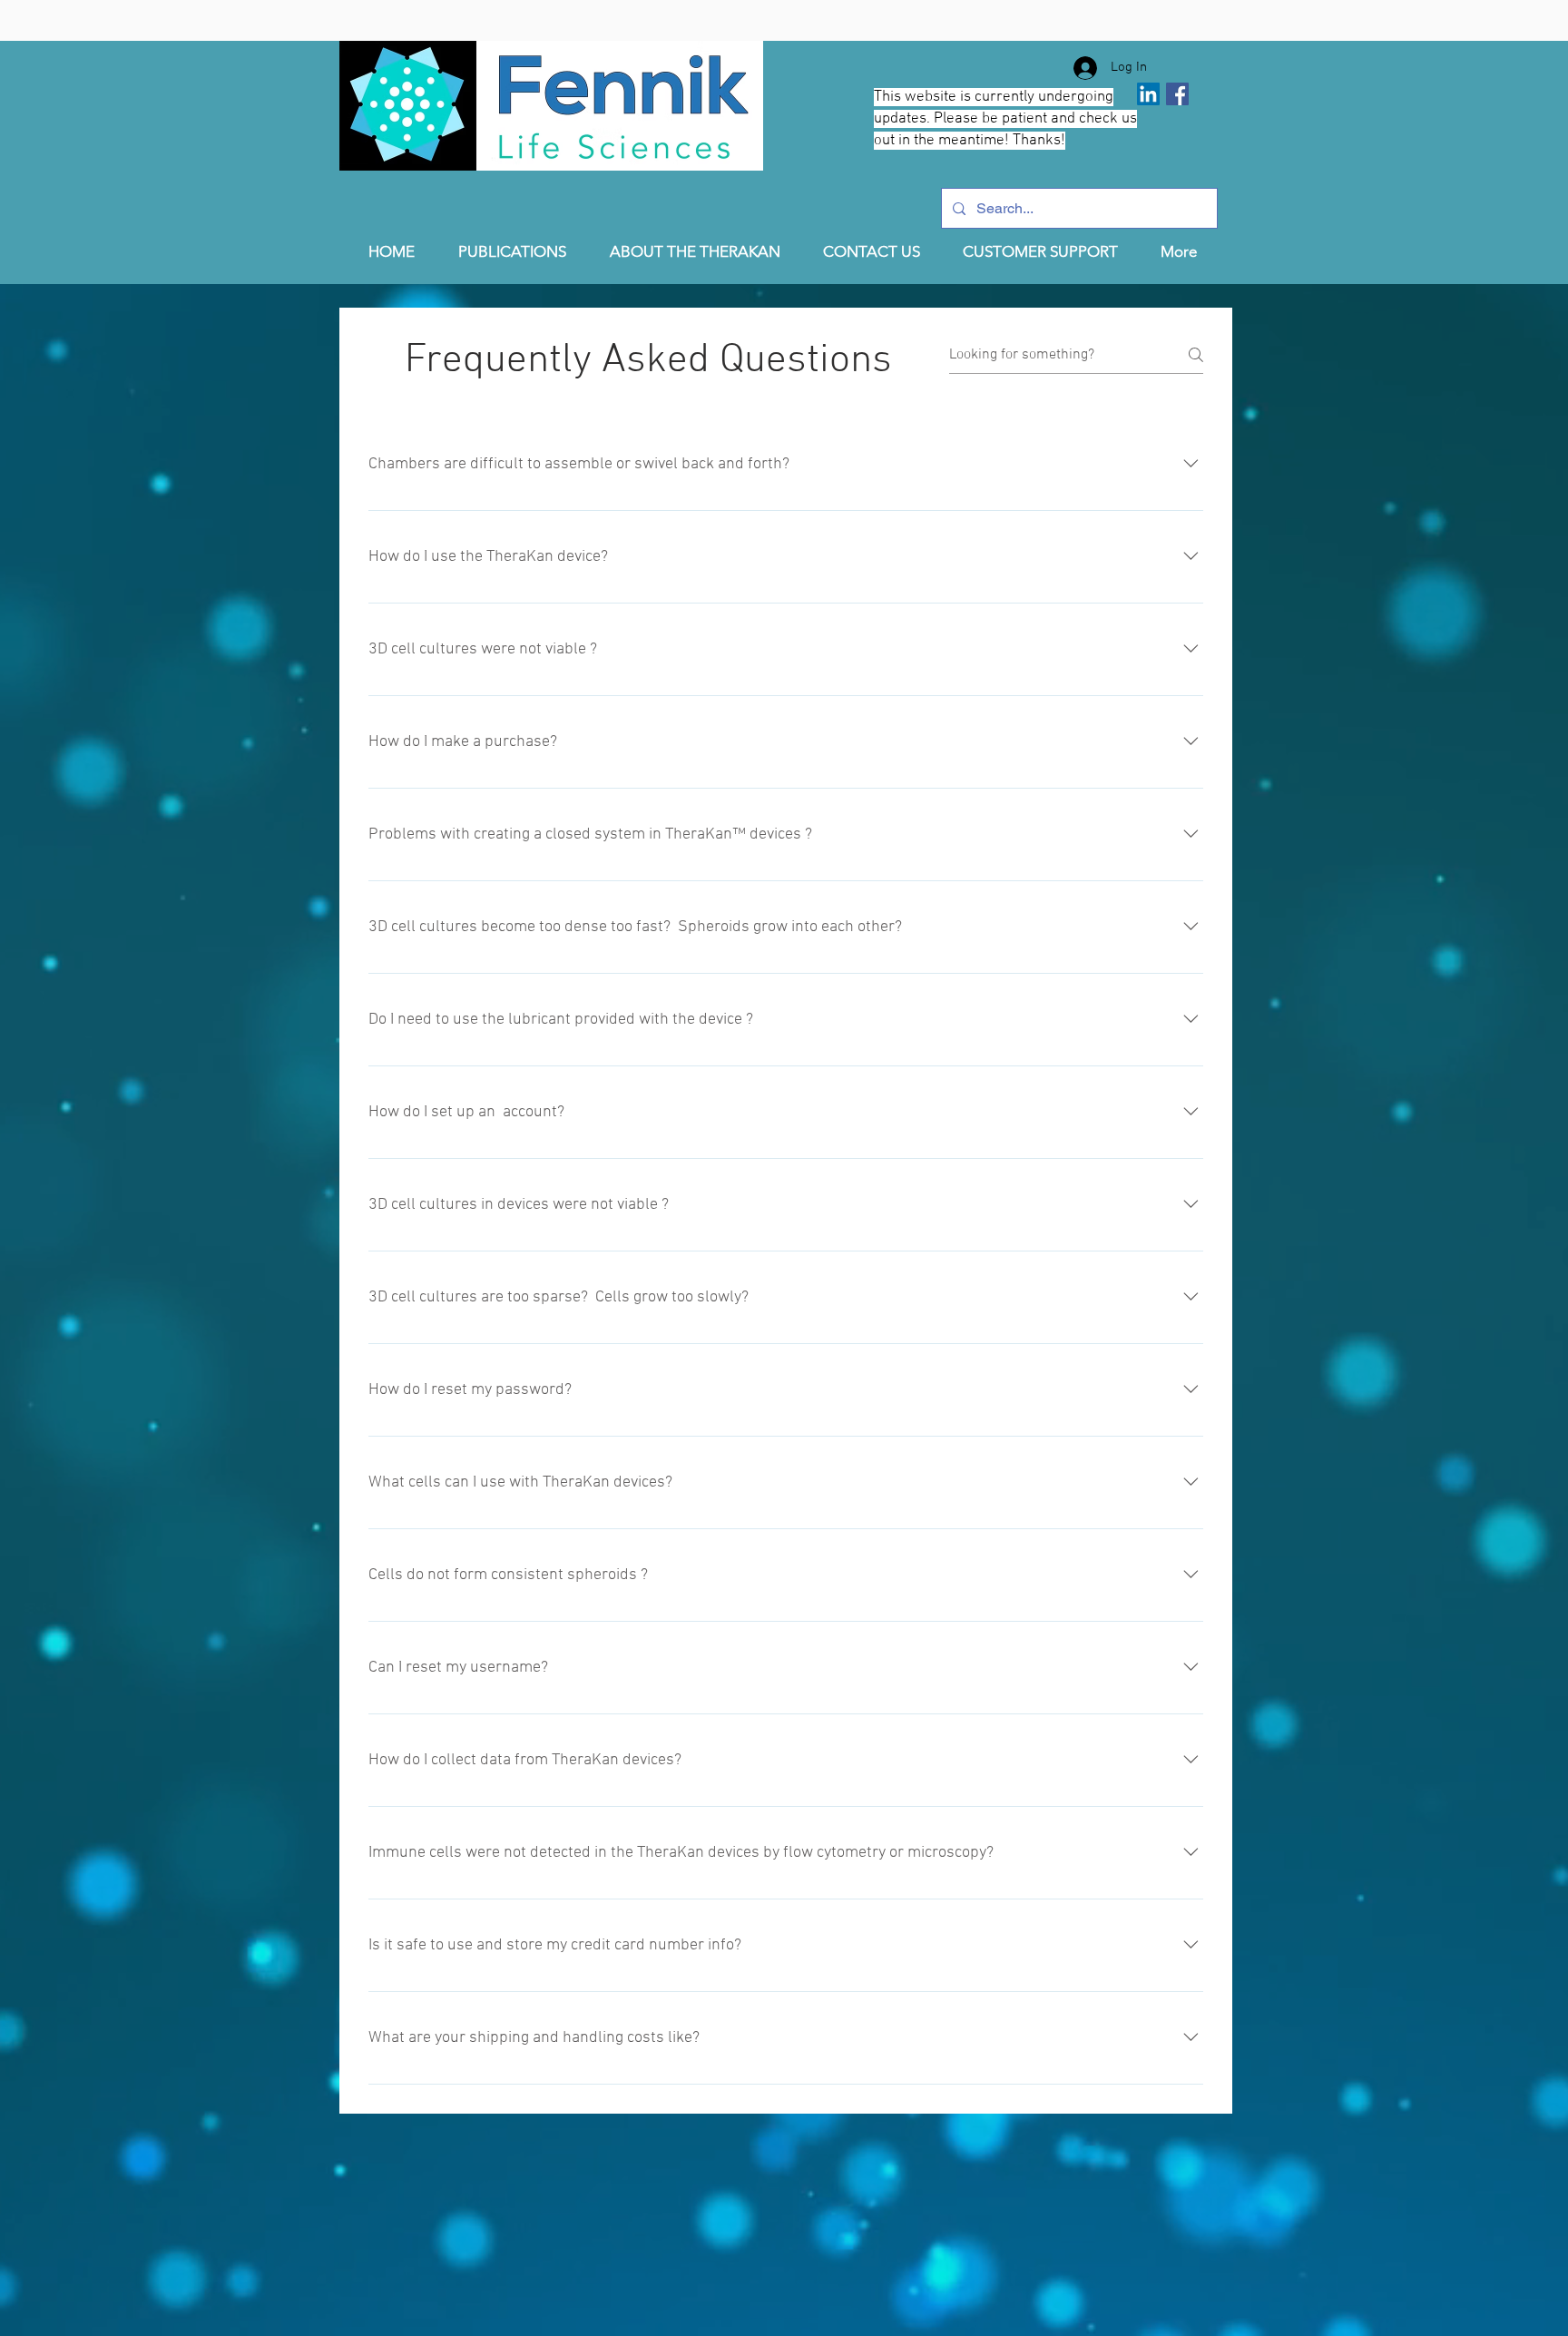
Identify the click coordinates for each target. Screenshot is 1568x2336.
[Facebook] (1177, 94)
